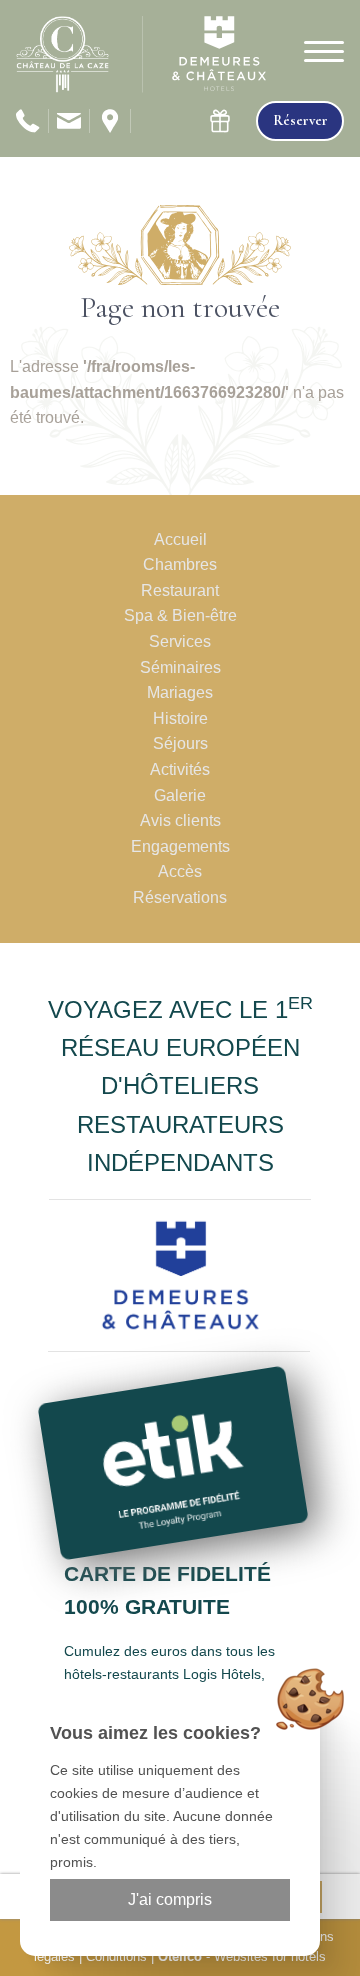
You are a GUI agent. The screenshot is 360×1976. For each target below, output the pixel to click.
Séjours (180, 743)
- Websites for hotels (242, 1956)
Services (180, 641)
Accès (180, 871)
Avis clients (180, 820)
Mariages (180, 692)
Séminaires (180, 667)
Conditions (116, 1956)
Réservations (180, 897)
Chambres (180, 564)
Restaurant (180, 590)
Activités (180, 769)
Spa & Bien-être (180, 615)
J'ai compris (170, 1899)
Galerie (180, 795)
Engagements (180, 846)
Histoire (180, 718)
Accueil (180, 539)
